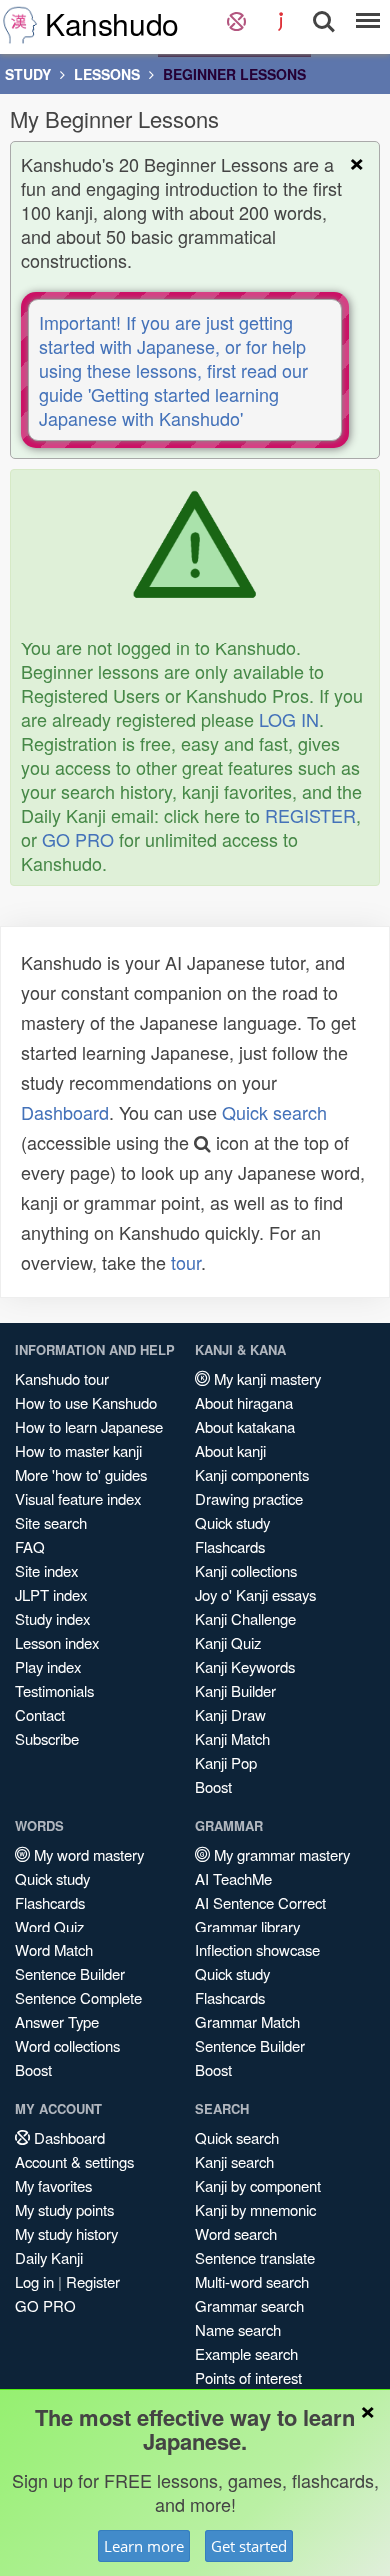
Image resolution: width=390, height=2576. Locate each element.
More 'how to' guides (81, 1474)
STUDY (28, 74)
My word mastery (87, 1854)
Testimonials (54, 1690)
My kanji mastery (265, 1378)
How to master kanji (78, 1450)
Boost (213, 1786)
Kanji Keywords (245, 1666)
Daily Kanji (49, 2258)
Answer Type (57, 2022)
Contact (40, 1714)
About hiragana (244, 1402)
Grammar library (247, 1926)
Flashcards (230, 1546)
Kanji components (252, 1474)
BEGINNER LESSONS (234, 74)
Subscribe (47, 1738)
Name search (238, 2330)
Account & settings (74, 2162)
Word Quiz (49, 1926)
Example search (246, 2354)
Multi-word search (252, 2282)
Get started (249, 2546)
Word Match (54, 1950)
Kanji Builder (235, 1690)
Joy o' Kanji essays (255, 1594)
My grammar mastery (280, 1854)
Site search (51, 1522)
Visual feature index (78, 1498)
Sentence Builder (70, 1974)
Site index (46, 1570)
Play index (48, 1666)
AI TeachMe (233, 1878)
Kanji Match (232, 1738)
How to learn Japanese (89, 1426)
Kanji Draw (230, 1714)
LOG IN (289, 719)
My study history (66, 2234)
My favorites (53, 2186)
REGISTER (310, 815)
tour (186, 1262)
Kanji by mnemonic (255, 2210)
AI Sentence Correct (260, 1902)
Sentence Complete (78, 1998)
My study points (64, 2210)
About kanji (230, 1450)
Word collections (67, 2046)
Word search (236, 2234)
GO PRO (78, 839)
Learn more (144, 2546)
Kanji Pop (226, 1762)
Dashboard (65, 1112)
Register (93, 2282)
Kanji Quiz (228, 1642)
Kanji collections (246, 1570)
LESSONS (107, 74)
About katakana (245, 1426)
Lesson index (57, 1642)
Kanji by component (258, 2186)
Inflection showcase (257, 1950)
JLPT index (51, 1594)
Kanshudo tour (62, 1378)
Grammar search (249, 2306)
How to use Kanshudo (86, 1402)
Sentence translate (255, 2258)
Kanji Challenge (245, 1618)
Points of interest (248, 2378)
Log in (34, 2282)
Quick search (274, 1112)
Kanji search (234, 2162)
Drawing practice (249, 1498)
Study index (52, 1618)
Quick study (232, 1522)
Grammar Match (247, 2022)
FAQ (30, 1546)
